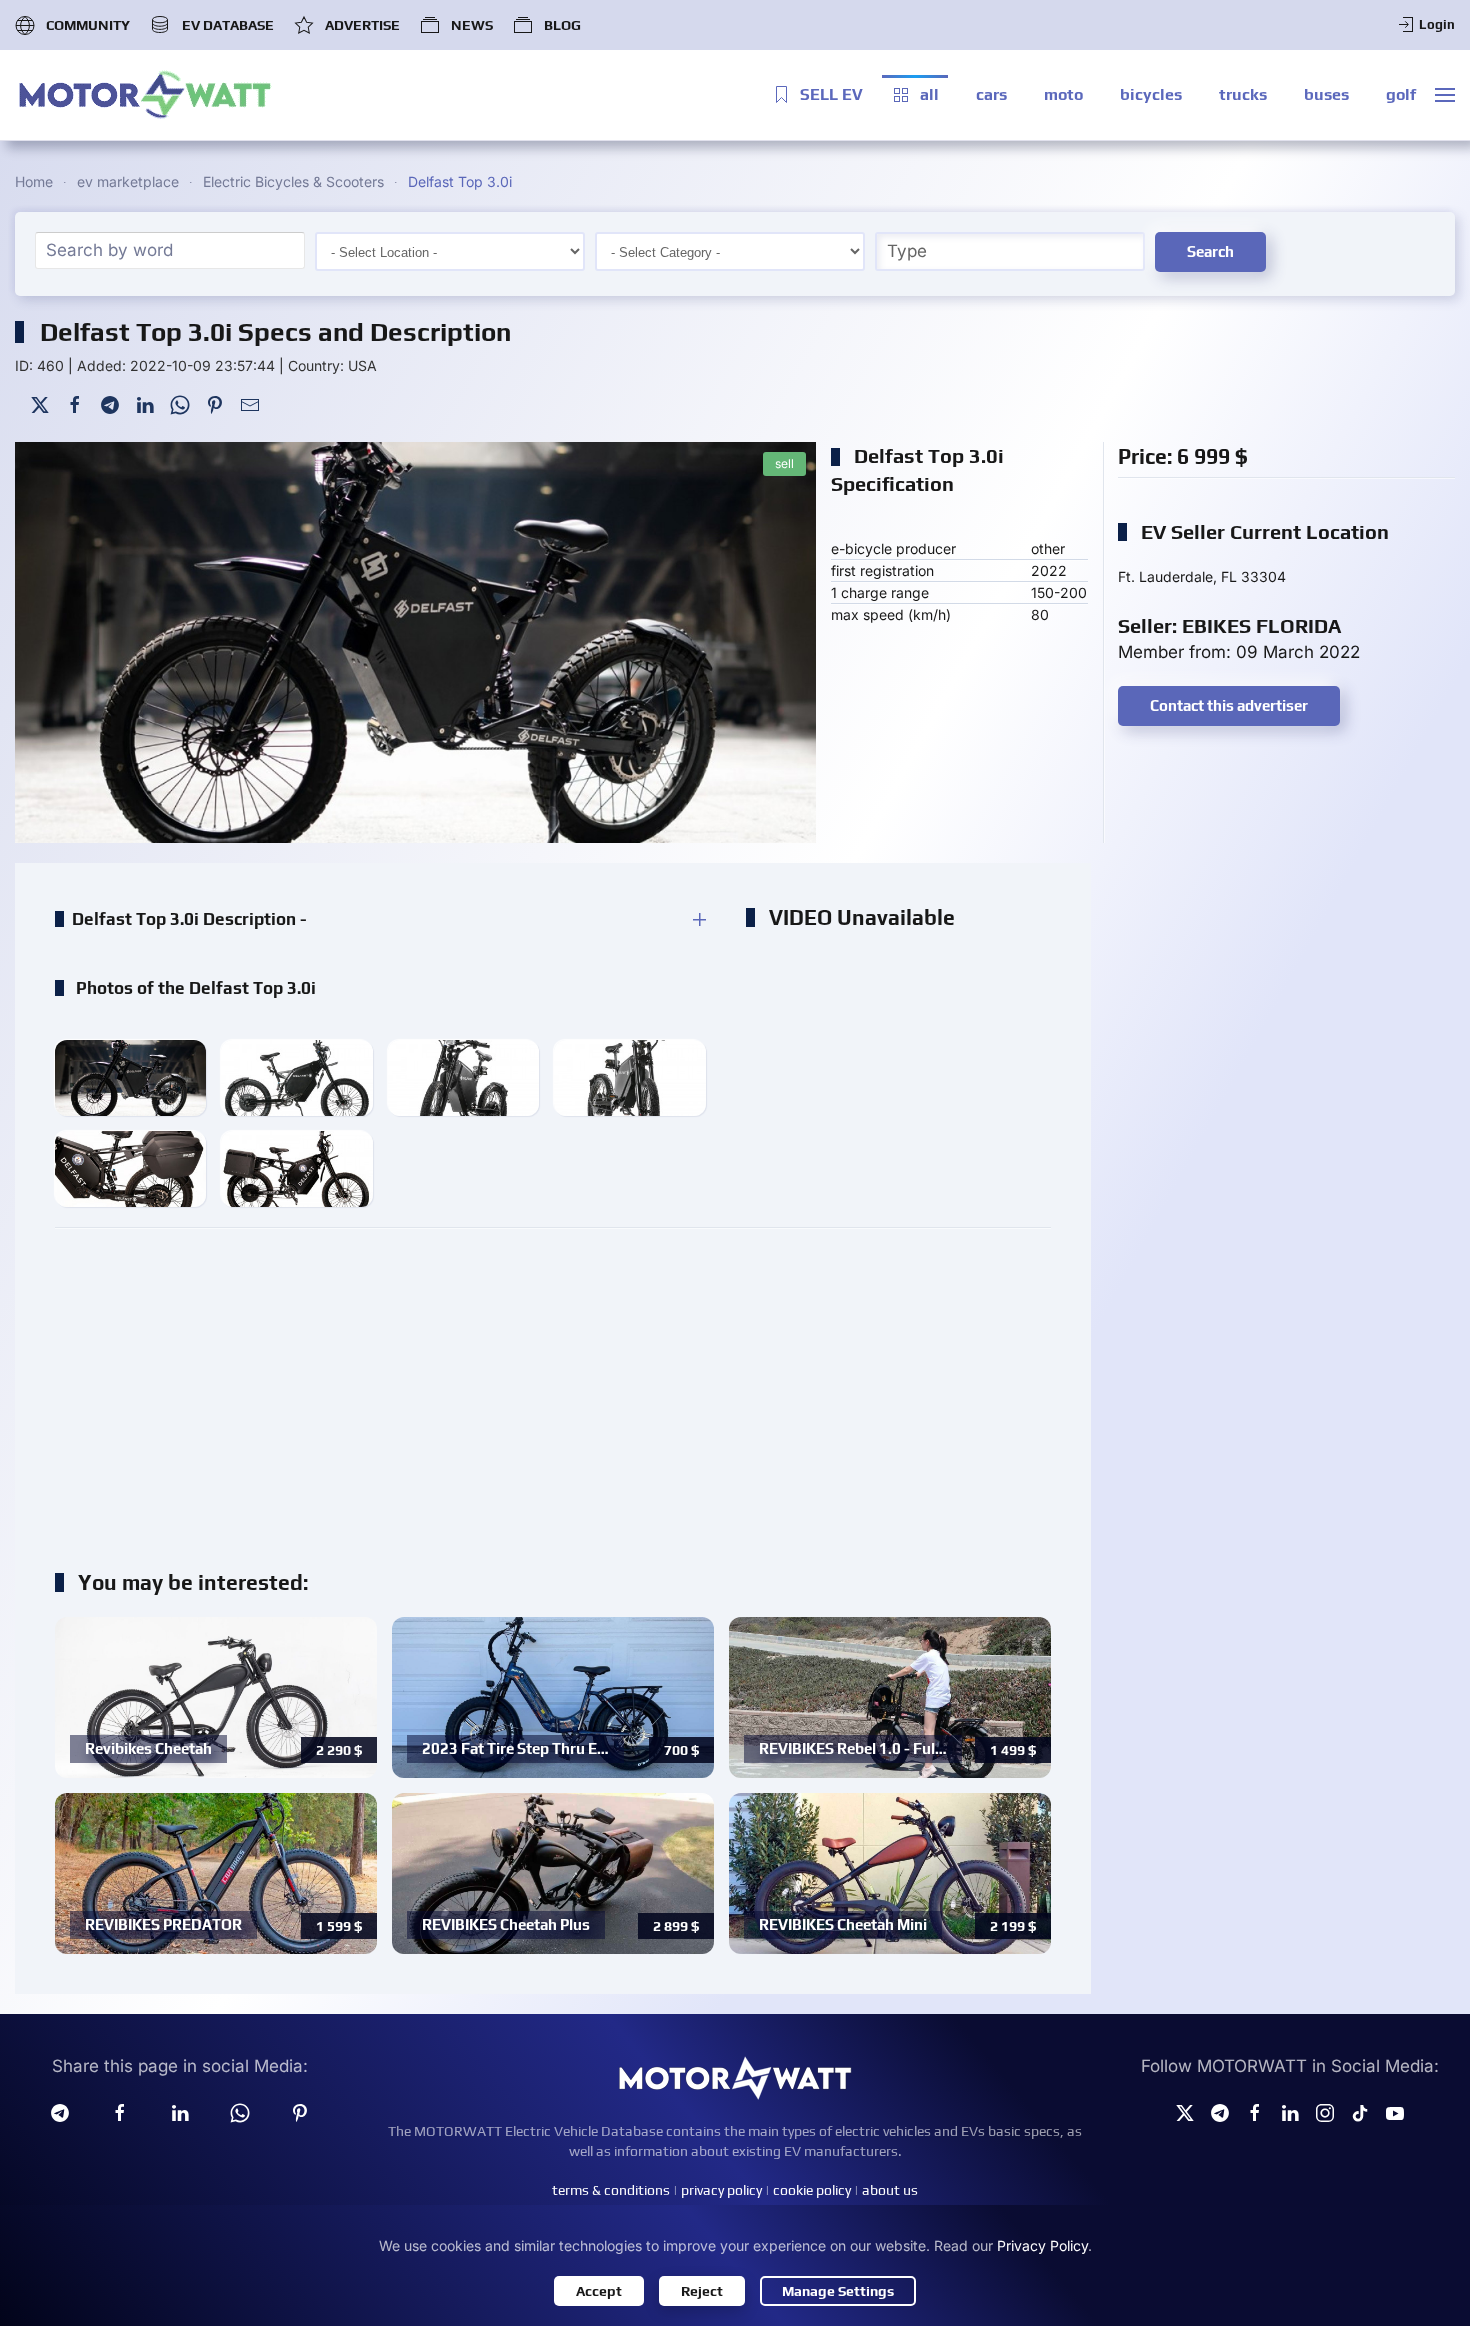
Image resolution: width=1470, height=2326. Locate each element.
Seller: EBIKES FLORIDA (1229, 625)
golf (1401, 94)
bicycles (1151, 94)
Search (1210, 251)
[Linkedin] (180, 2112)
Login (1437, 24)
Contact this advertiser (1229, 705)
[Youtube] (1395, 2112)
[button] (1445, 95)
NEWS (472, 25)
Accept (599, 2291)
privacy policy (721, 2190)
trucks (1243, 94)
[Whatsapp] (240, 2112)
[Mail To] (250, 403)
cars (991, 94)
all (929, 94)
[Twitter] (40, 403)
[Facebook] (75, 403)
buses (1326, 94)
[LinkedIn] (145, 403)
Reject (702, 2291)
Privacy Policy (1042, 2245)
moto (1063, 94)
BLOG (562, 25)
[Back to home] (145, 95)
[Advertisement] (553, 1388)
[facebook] (120, 2112)
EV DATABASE (227, 25)
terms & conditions (611, 2190)
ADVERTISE (362, 25)
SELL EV (831, 94)
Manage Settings (838, 2291)
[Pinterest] (215, 403)
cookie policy (812, 2190)
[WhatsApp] (180, 403)
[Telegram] (110, 403)
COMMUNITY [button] (88, 25)
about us (890, 2190)
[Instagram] (1325, 2112)
